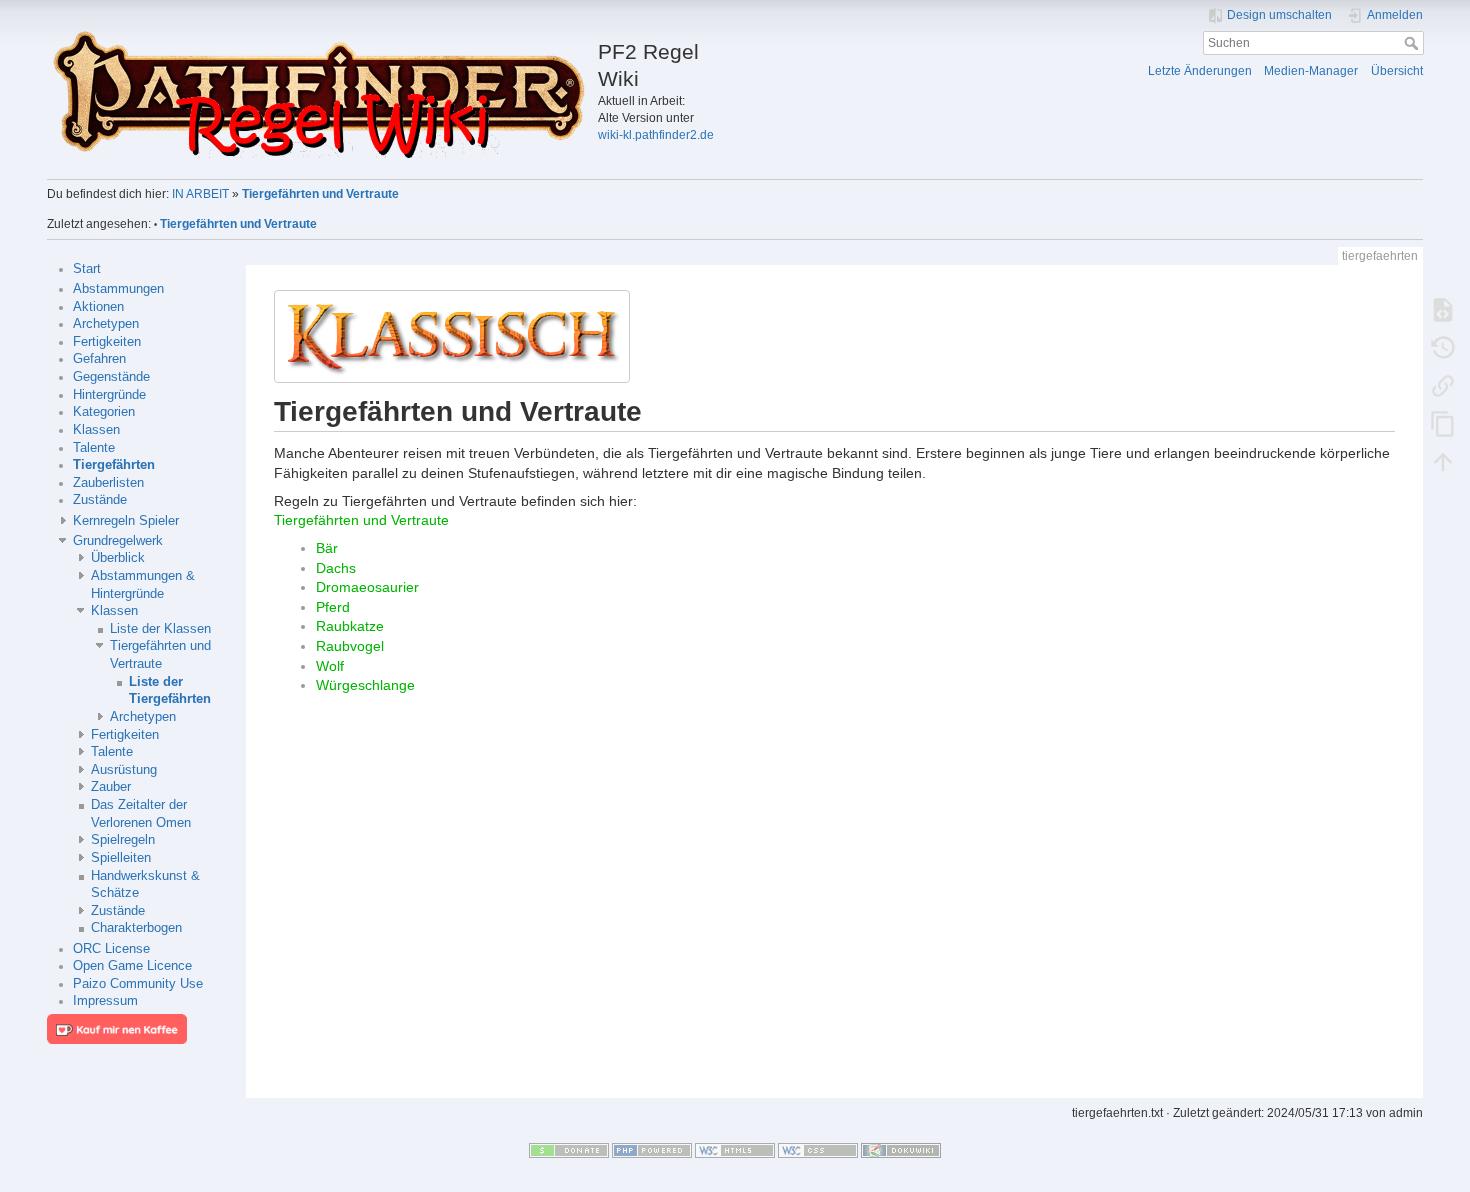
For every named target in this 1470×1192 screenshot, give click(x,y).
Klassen (96, 430)
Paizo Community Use (138, 984)
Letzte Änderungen (1200, 71)
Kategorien (104, 412)
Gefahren (99, 359)
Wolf (330, 666)
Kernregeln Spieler (126, 521)
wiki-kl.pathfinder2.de (656, 135)
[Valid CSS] (818, 1150)
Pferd (333, 607)
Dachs (336, 568)
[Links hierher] (1443, 385)
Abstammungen (118, 289)
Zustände (100, 500)
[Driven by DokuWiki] (901, 1150)
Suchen (1413, 43)
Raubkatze (350, 626)
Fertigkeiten (107, 342)
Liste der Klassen (160, 629)
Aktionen (98, 307)
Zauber (111, 787)
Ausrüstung (124, 770)
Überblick (118, 558)
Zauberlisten (108, 483)
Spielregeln (123, 840)
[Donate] (569, 1150)
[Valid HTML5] (735, 1150)
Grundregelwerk (118, 541)
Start (87, 269)
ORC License (111, 949)
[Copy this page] (1443, 423)
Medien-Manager (1311, 71)
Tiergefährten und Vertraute (320, 194)
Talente (94, 448)
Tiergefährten (114, 465)
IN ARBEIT (200, 194)
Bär (327, 548)
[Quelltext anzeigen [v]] (1443, 309)
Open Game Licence (132, 966)
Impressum (105, 1001)
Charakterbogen (136, 928)
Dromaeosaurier (367, 587)
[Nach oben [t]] (1443, 461)
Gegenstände (111, 377)
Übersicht (1397, 71)
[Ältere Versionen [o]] (1443, 347)
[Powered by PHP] (652, 1150)
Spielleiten (121, 858)
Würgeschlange (365, 685)
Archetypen (106, 324)
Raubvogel (350, 646)
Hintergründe (109, 395)
